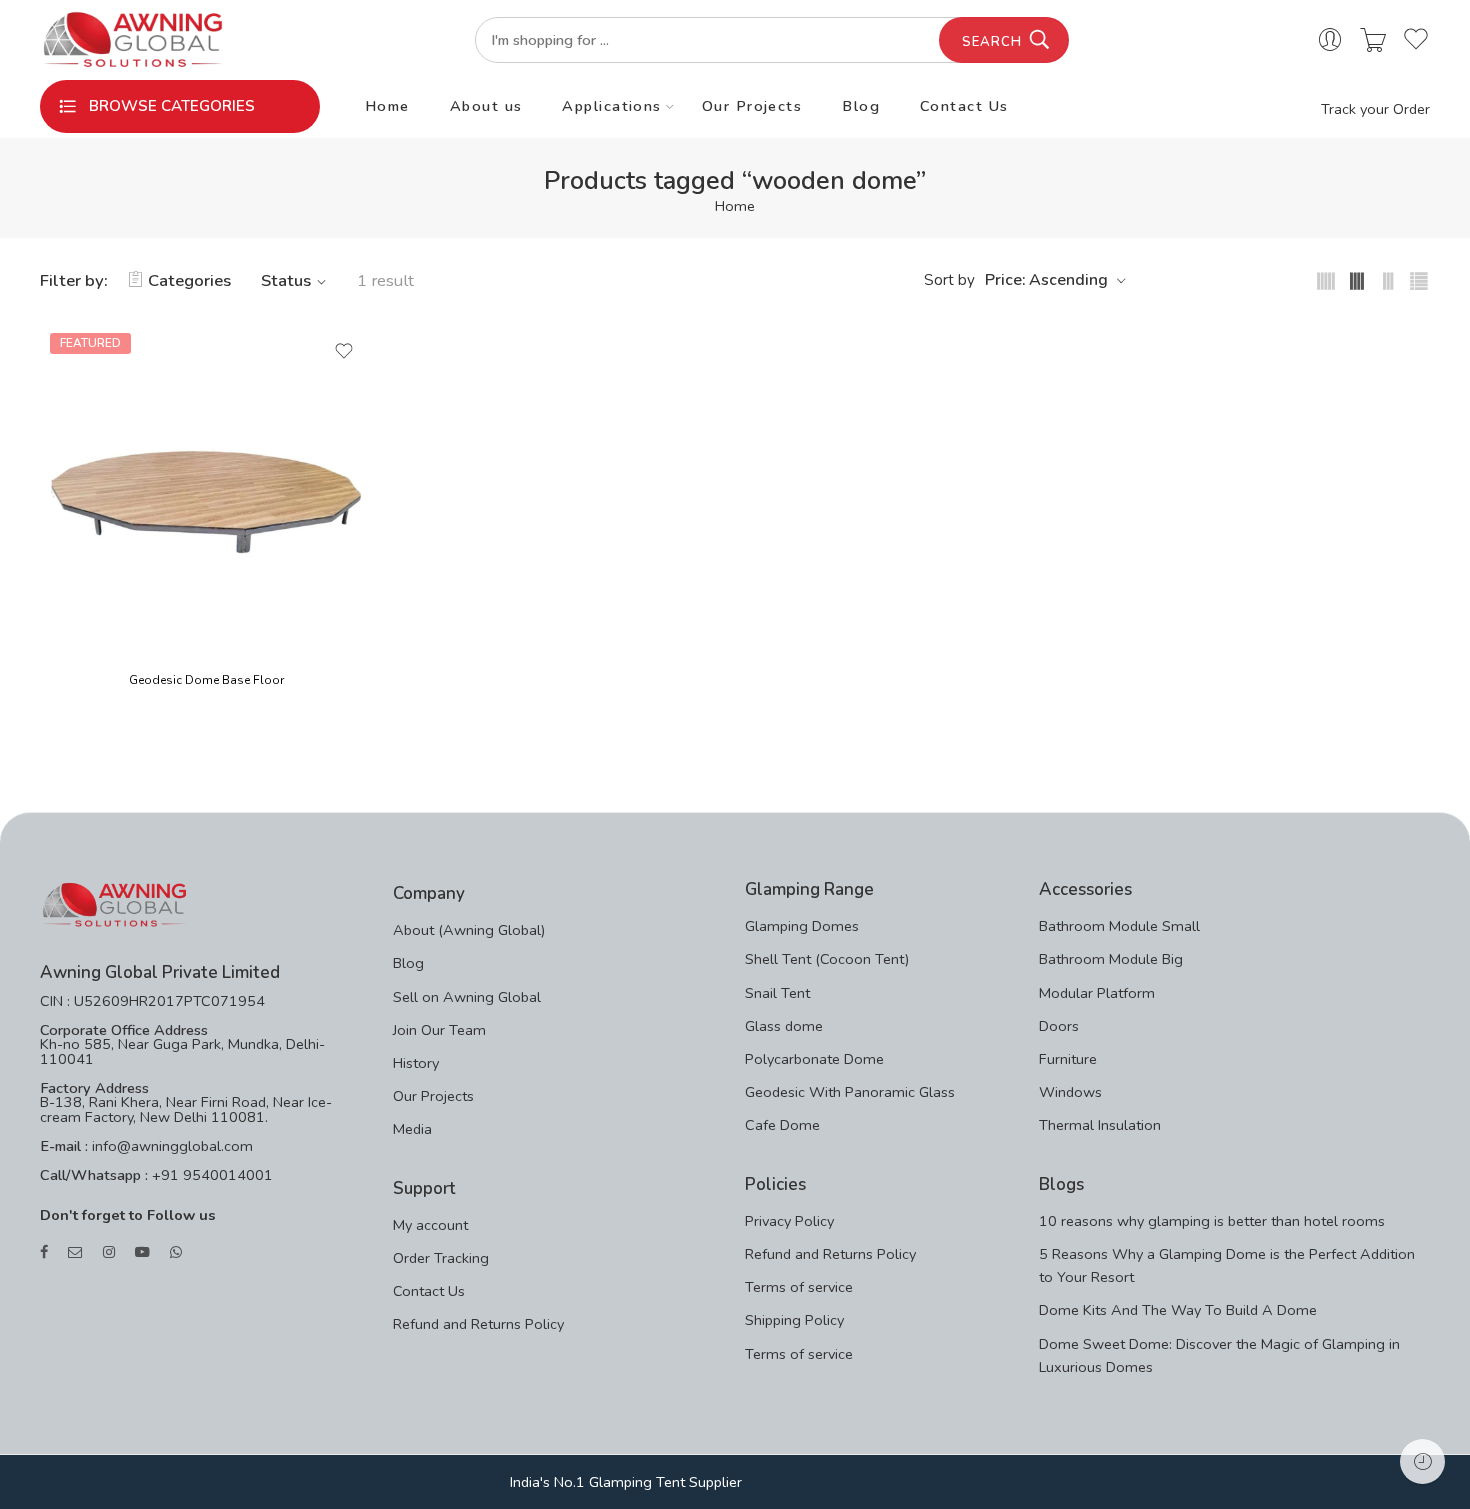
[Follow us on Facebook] (44, 1252)
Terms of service (799, 1287)
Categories (189, 280)
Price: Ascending (1046, 280)
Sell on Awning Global (467, 997)
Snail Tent (777, 993)
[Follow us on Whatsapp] (176, 1252)
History (416, 1063)
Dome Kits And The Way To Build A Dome (1178, 1310)
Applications (611, 106)
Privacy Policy (789, 1221)
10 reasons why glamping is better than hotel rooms (1212, 1221)
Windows (1070, 1092)
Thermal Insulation (1100, 1125)
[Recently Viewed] (1422, 1461)
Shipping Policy (794, 1320)
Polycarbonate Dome (814, 1059)
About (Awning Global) (469, 930)
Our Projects (752, 106)
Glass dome (784, 1026)
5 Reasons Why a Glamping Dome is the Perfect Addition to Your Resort (1227, 1265)
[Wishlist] (344, 351)
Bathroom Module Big (1111, 959)
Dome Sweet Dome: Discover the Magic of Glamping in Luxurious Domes (1219, 1355)
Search (992, 42)
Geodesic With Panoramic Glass (850, 1092)
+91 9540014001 (210, 1175)
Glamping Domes (802, 926)
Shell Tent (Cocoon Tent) (827, 959)
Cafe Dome (782, 1125)
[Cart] (1373, 40)
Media (412, 1129)
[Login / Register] (1330, 40)
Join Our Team (439, 1030)
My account (430, 1225)
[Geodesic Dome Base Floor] (206, 489)
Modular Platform (1097, 993)
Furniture (1068, 1059)
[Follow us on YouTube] (142, 1252)
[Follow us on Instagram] (109, 1252)
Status (286, 280)
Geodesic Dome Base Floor (206, 680)
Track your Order (1375, 109)
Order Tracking (441, 1258)
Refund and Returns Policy (478, 1324)
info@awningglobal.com (170, 1146)
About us (486, 106)
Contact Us (964, 106)
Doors (1059, 1026)
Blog (861, 106)
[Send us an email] (75, 1252)
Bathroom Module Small (1119, 926)
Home (387, 106)
